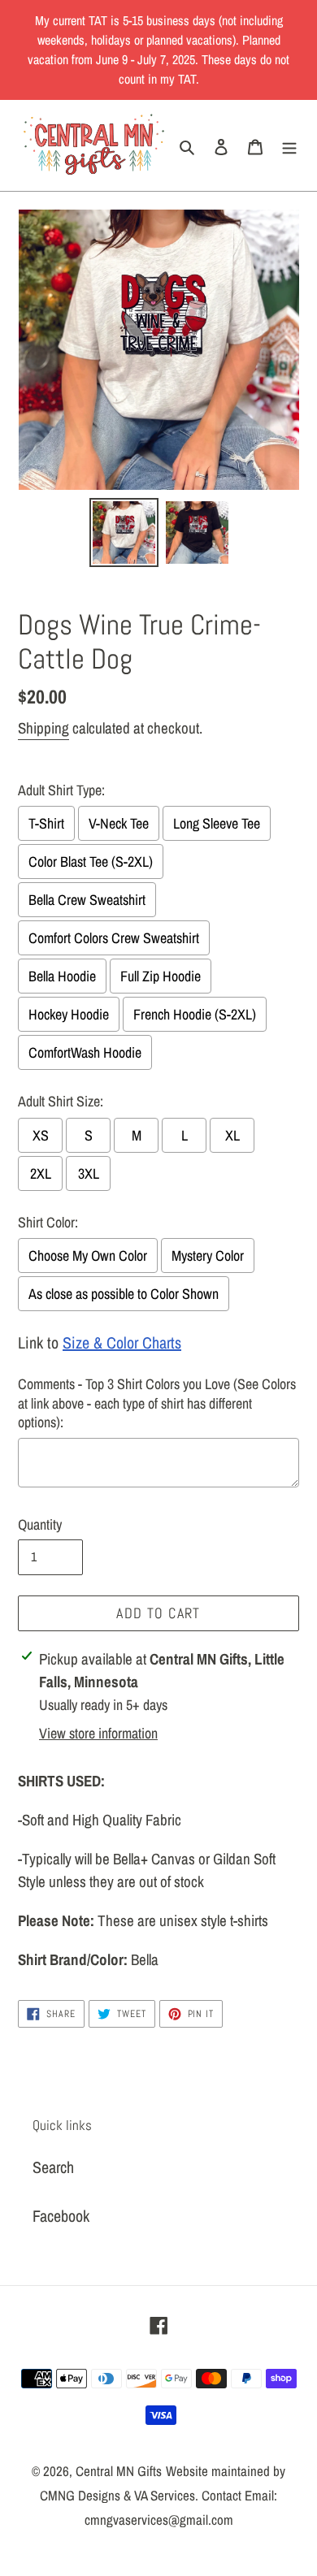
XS (41, 1135)
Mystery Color (208, 1256)
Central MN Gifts (119, 2471)
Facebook (61, 2216)
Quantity (40, 1524)
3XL (89, 1173)
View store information (98, 1733)
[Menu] (289, 145)
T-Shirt (46, 823)
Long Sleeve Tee (217, 823)
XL (232, 1135)
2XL (41, 1173)
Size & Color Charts (122, 1342)
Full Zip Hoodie (161, 976)
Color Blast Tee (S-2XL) (91, 862)
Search (53, 2167)
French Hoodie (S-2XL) (195, 1014)
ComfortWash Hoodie (85, 1052)
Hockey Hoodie (69, 1014)
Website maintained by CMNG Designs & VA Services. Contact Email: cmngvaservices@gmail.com (163, 2495)
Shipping (43, 728)
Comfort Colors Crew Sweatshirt (114, 938)
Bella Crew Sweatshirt (87, 900)
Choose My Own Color (88, 1256)
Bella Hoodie (62, 976)
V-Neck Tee (119, 823)
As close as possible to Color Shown (124, 1294)
